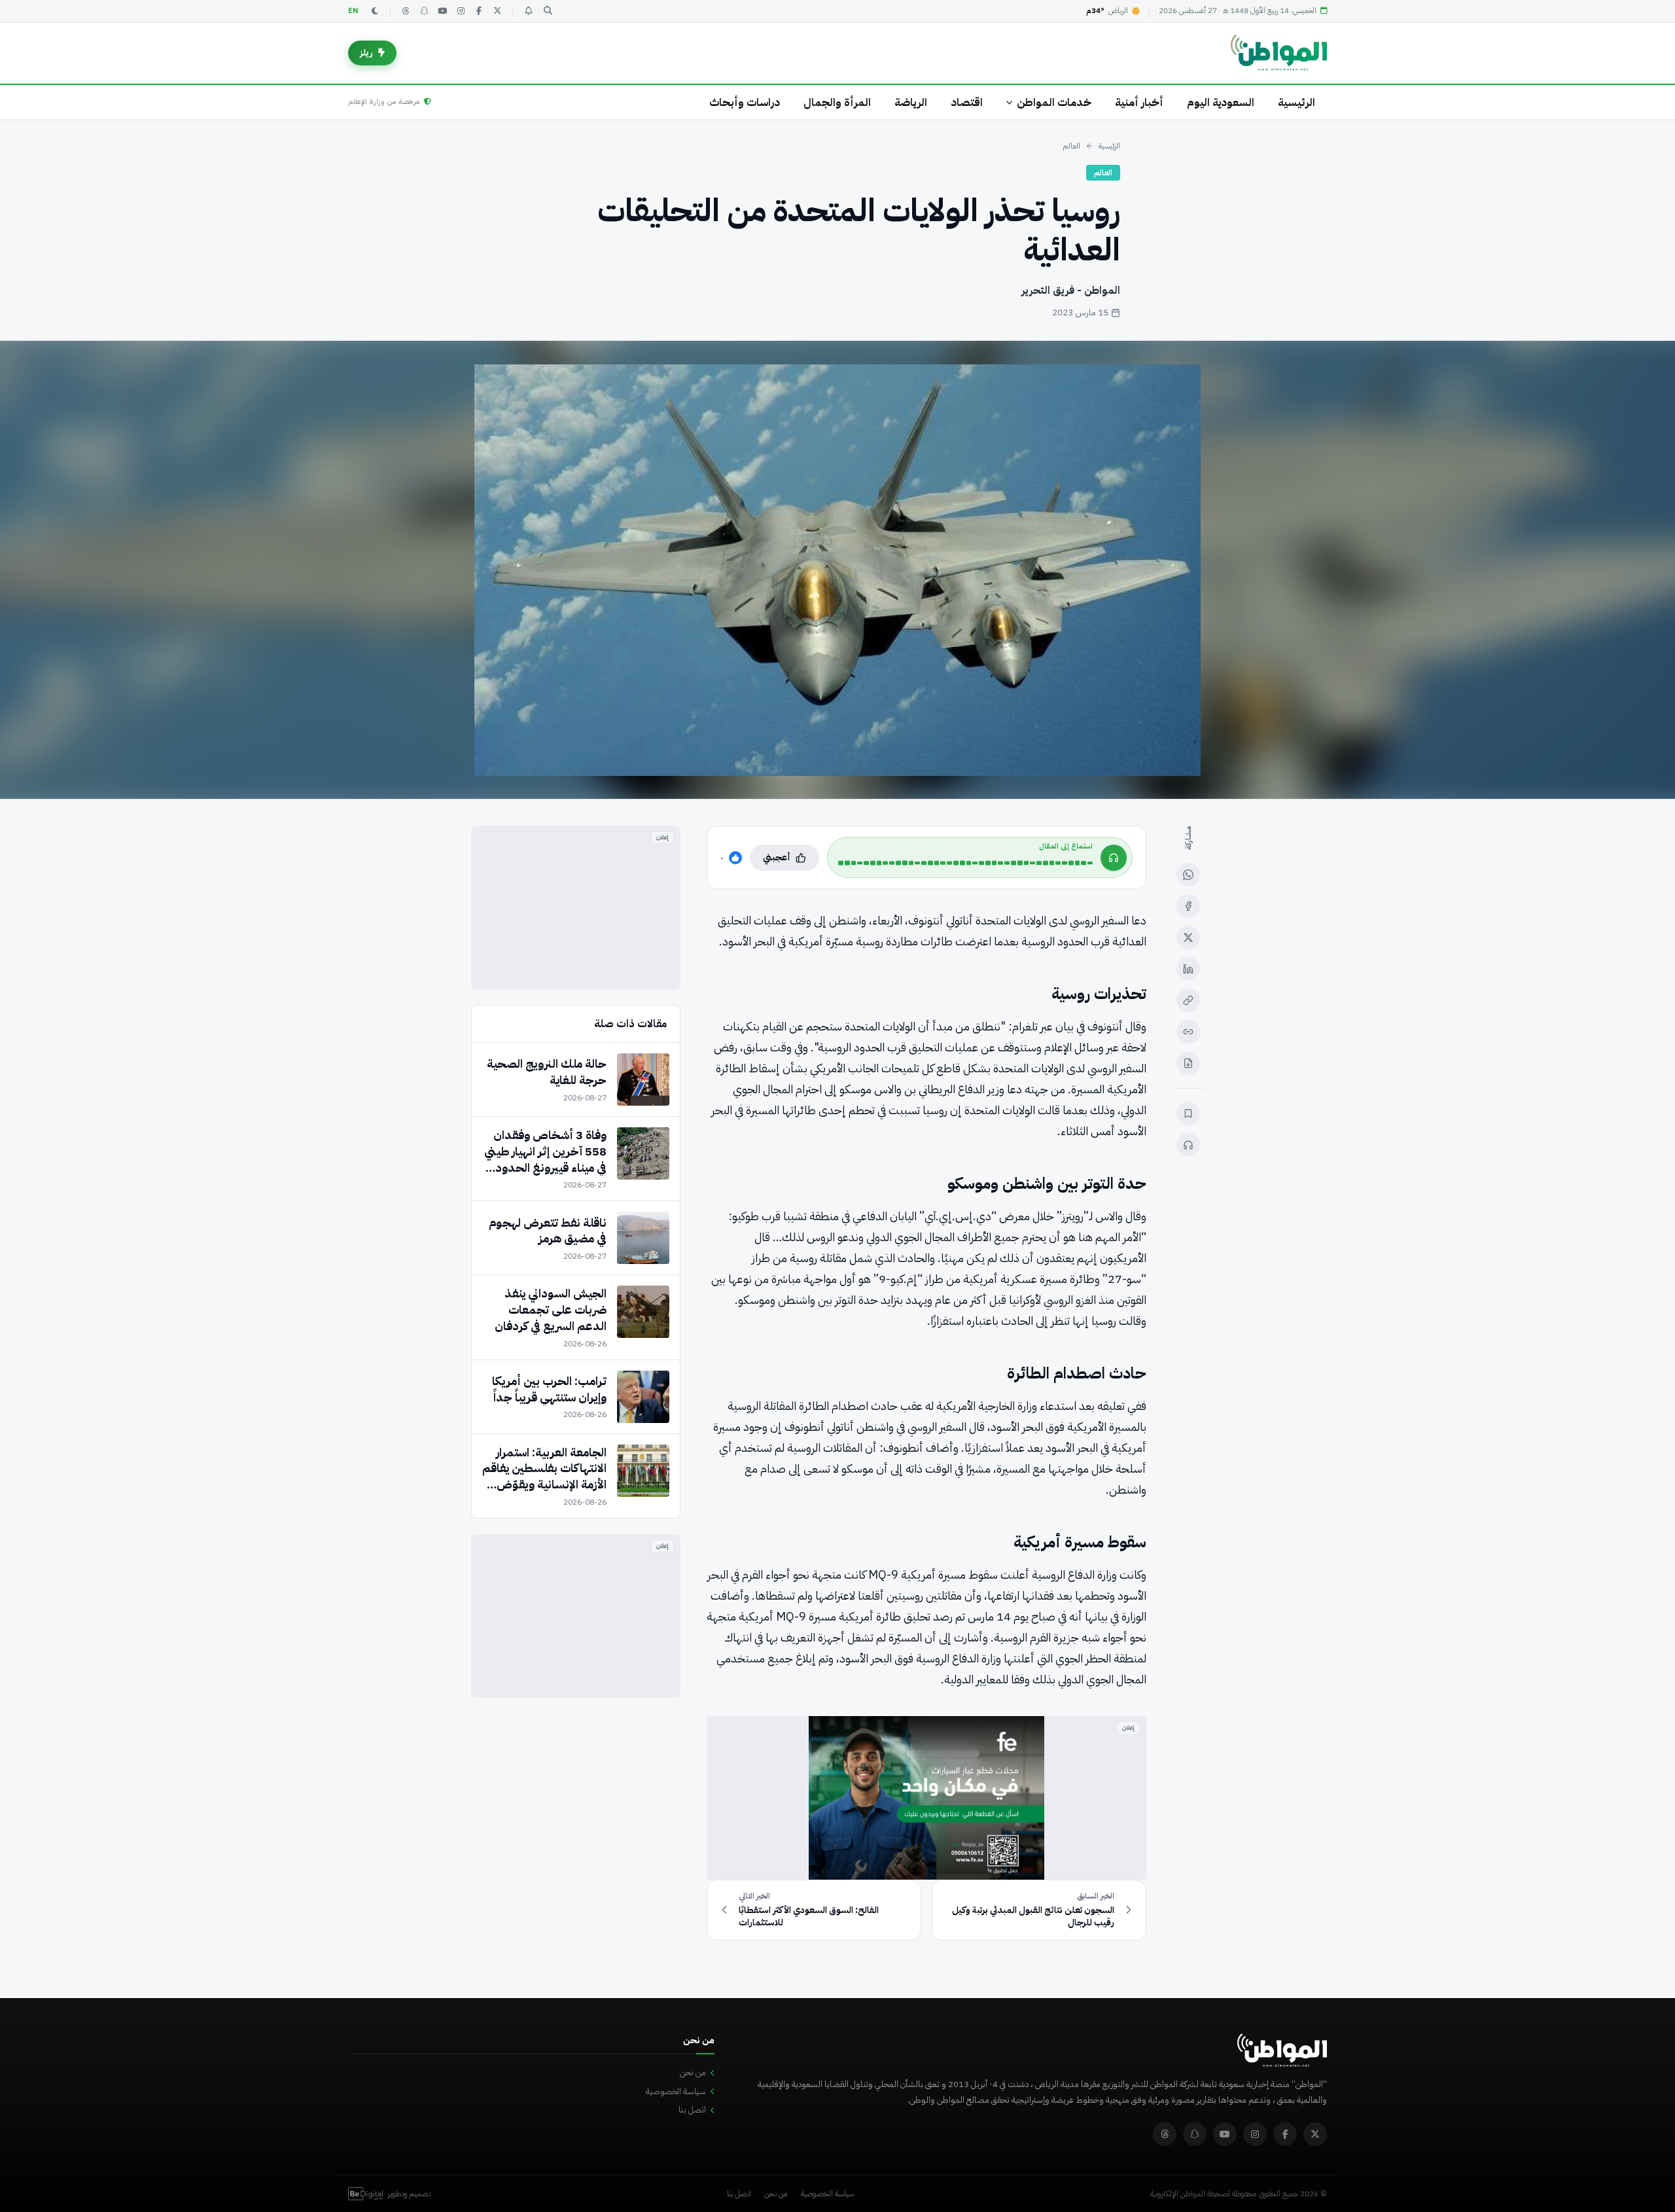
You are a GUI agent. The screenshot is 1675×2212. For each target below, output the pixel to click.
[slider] (965, 863)
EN (353, 11)
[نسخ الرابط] (1188, 1000)
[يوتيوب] (442, 11)
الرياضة (911, 102)
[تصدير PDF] (1188, 1063)
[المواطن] (1279, 53)
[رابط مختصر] (1188, 1032)
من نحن (693, 2072)
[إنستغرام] (461, 11)
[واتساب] (1188, 875)
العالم (1071, 146)
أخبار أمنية (1139, 102)
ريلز (366, 53)
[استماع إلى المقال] (1188, 1145)
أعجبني (777, 857)
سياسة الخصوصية (676, 2091)
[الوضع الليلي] (375, 11)
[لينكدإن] (1188, 969)
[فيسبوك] (479, 11)
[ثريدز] (406, 11)
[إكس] (1188, 938)
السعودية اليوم (1221, 102)
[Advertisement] (576, 907)
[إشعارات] (528, 11)
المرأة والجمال (837, 102)
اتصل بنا (692, 2110)
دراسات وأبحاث (745, 102)
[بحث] (548, 11)
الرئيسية (1296, 102)
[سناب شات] (424, 11)
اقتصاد (967, 102)
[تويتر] (497, 11)
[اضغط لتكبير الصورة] (837, 570)
